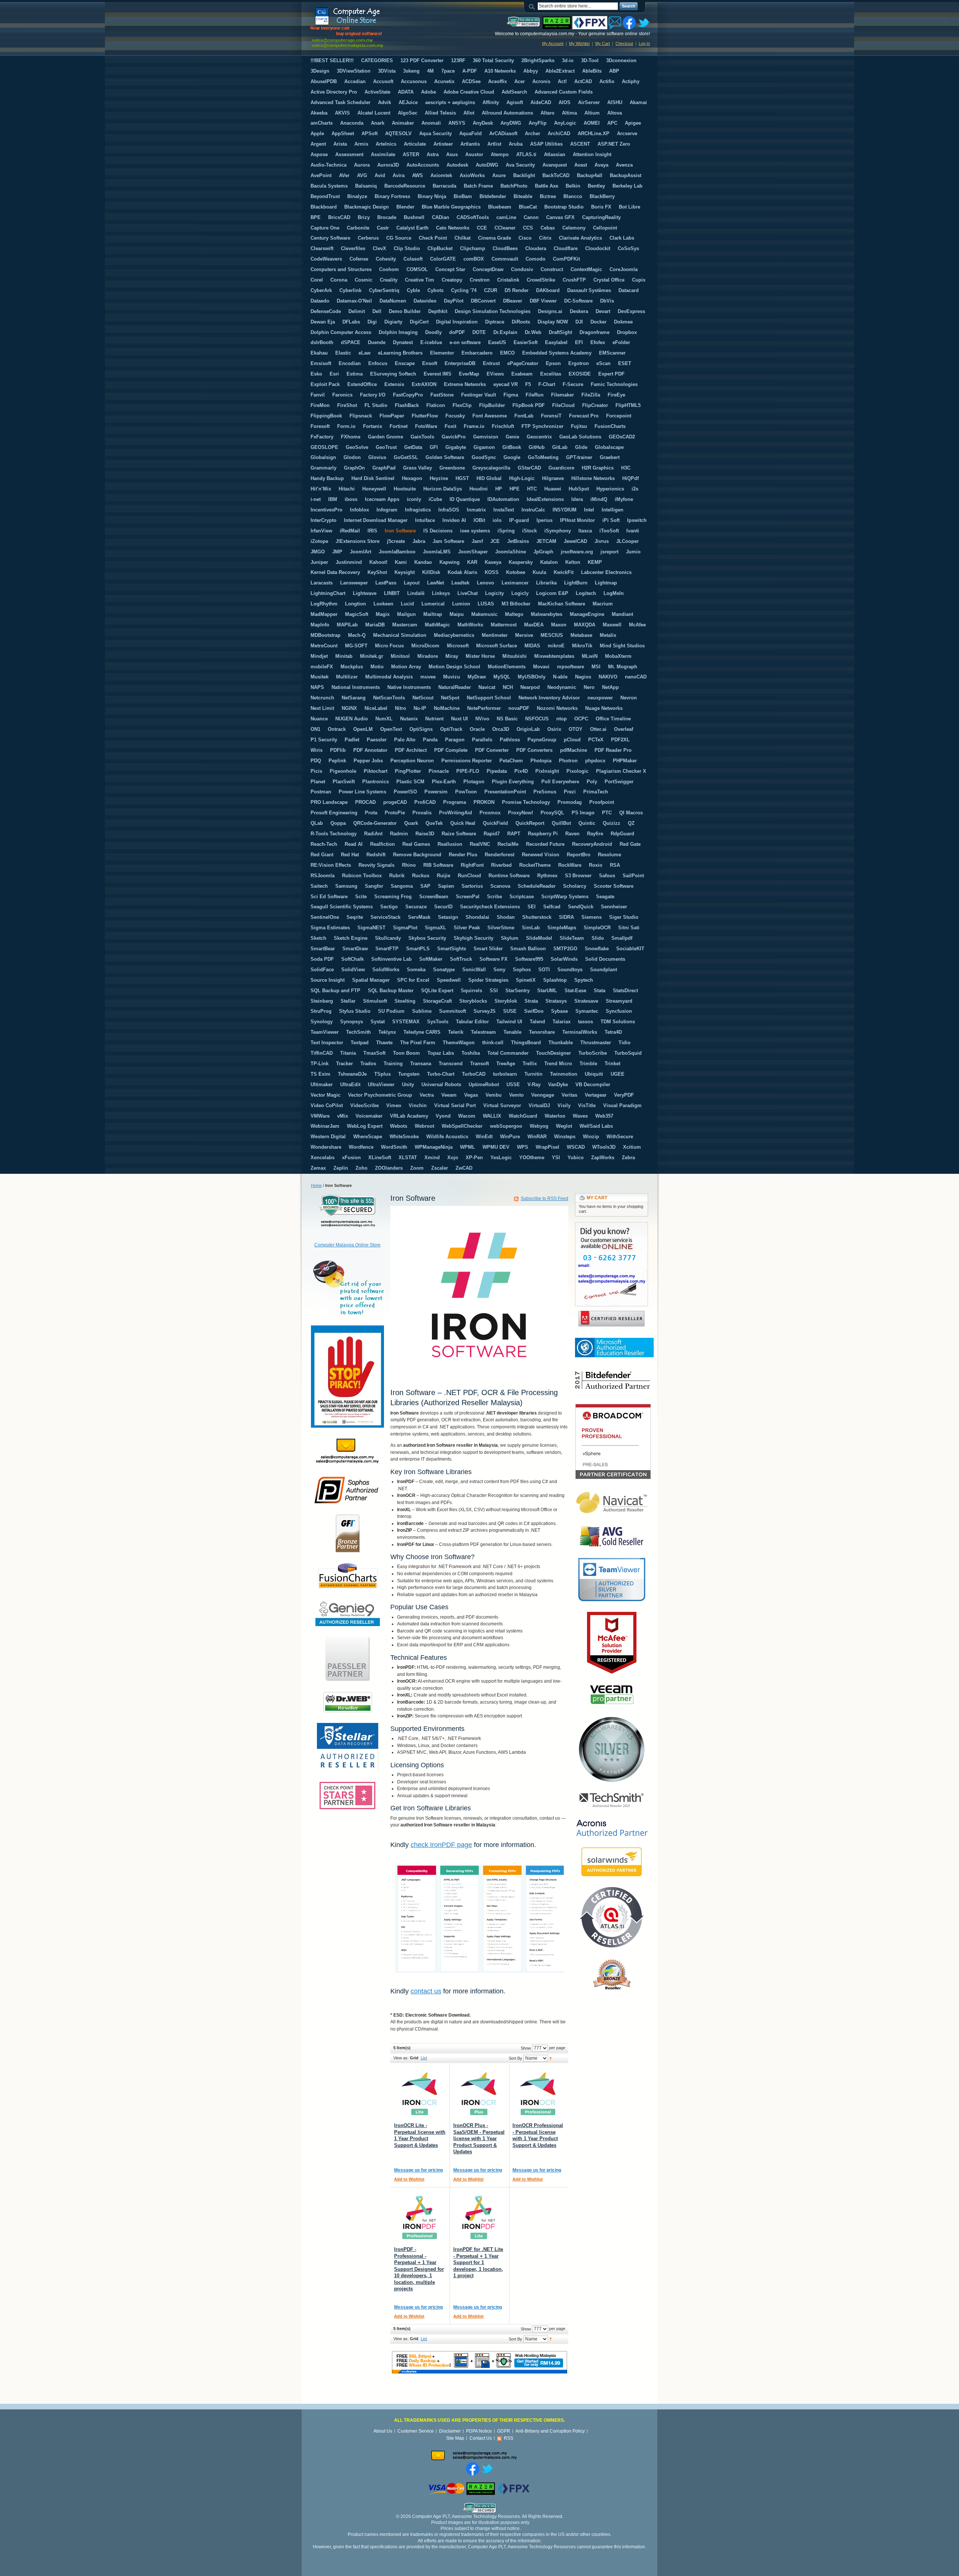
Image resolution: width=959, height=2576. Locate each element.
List (424, 2058)
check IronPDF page (441, 1845)
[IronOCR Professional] (538, 2093)
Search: (533, 6)
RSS (509, 2438)
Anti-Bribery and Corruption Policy (550, 2431)
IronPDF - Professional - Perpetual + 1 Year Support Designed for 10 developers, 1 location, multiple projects (419, 2269)
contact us (426, 1991)
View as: (401, 2058)
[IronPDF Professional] (419, 2217)
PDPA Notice (479, 2431)
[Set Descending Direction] (550, 2058)
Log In (644, 43)
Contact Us (481, 2438)
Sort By (515, 2058)
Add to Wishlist (409, 2179)
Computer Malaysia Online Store (347, 1245)
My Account (553, 43)
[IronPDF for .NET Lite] (479, 2217)
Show (526, 2048)
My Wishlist (579, 43)
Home (316, 1185)
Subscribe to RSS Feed (544, 1199)
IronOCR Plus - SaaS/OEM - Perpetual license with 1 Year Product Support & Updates (479, 2138)
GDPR (504, 2431)
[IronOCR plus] (479, 2093)
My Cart (603, 43)
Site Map (455, 2438)
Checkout (624, 43)
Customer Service (416, 2431)
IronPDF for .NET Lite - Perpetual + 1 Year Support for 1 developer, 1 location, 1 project (478, 2262)
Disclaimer (450, 2431)
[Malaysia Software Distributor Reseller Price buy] (366, 27)
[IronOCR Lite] (419, 2093)
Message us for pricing (418, 2170)
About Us (383, 2431)
